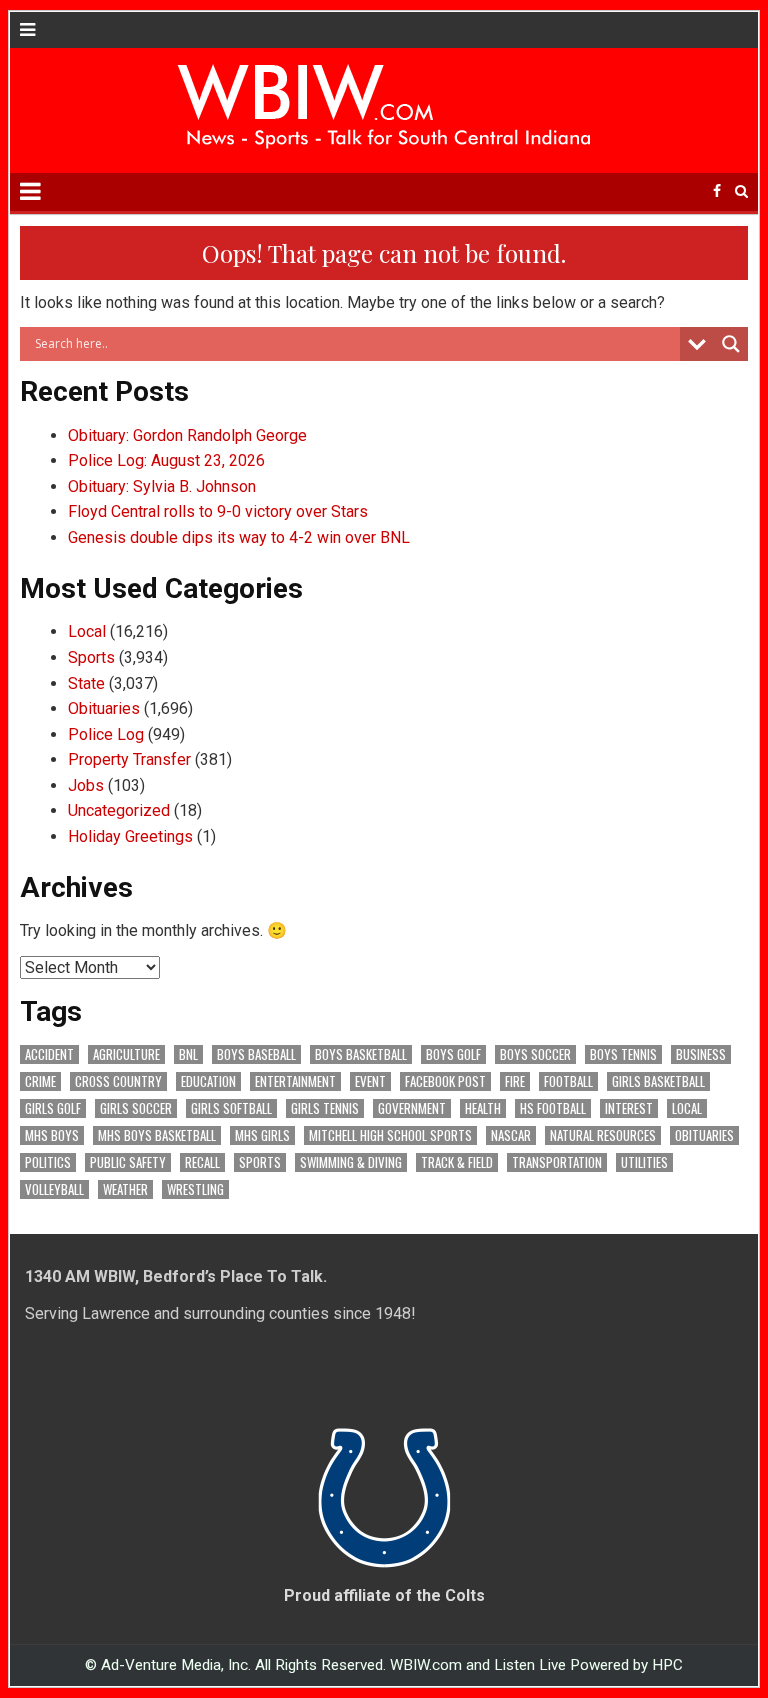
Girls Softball (231, 1108)
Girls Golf (53, 1108)
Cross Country (118, 1081)
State (86, 683)
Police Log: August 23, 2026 (166, 460)
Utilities (644, 1162)
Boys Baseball (256, 1054)
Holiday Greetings (130, 836)
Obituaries (104, 708)
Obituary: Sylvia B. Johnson (162, 486)
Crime (40, 1081)
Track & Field (457, 1162)
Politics (48, 1162)
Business (701, 1054)
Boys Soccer (535, 1054)
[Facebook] (717, 191)
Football (568, 1081)
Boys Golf (453, 1054)
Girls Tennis (325, 1108)
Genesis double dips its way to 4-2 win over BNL (239, 537)
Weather (125, 1189)
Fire (515, 1081)
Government (412, 1108)
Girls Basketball (658, 1081)
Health (483, 1108)
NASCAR (511, 1135)
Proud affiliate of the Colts (384, 1595)
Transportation (557, 1162)
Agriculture (126, 1054)
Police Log (106, 734)
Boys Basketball (361, 1054)
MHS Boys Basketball (157, 1135)
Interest (629, 1108)
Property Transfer (129, 759)
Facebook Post (445, 1081)
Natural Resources (603, 1135)
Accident (49, 1054)
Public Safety (128, 1162)
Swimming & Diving (351, 1162)
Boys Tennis (623, 1054)
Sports (91, 657)
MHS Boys (52, 1135)
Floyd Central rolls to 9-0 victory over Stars (218, 511)
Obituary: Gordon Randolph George (187, 435)
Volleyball (54, 1189)
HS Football (553, 1108)
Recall (202, 1162)
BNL (188, 1054)
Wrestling (195, 1189)
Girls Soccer (136, 1108)
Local (87, 631)
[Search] (741, 191)
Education (208, 1081)
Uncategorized (119, 810)
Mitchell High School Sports (390, 1135)
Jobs (86, 785)
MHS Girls (262, 1135)
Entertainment (295, 1081)
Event (370, 1081)
